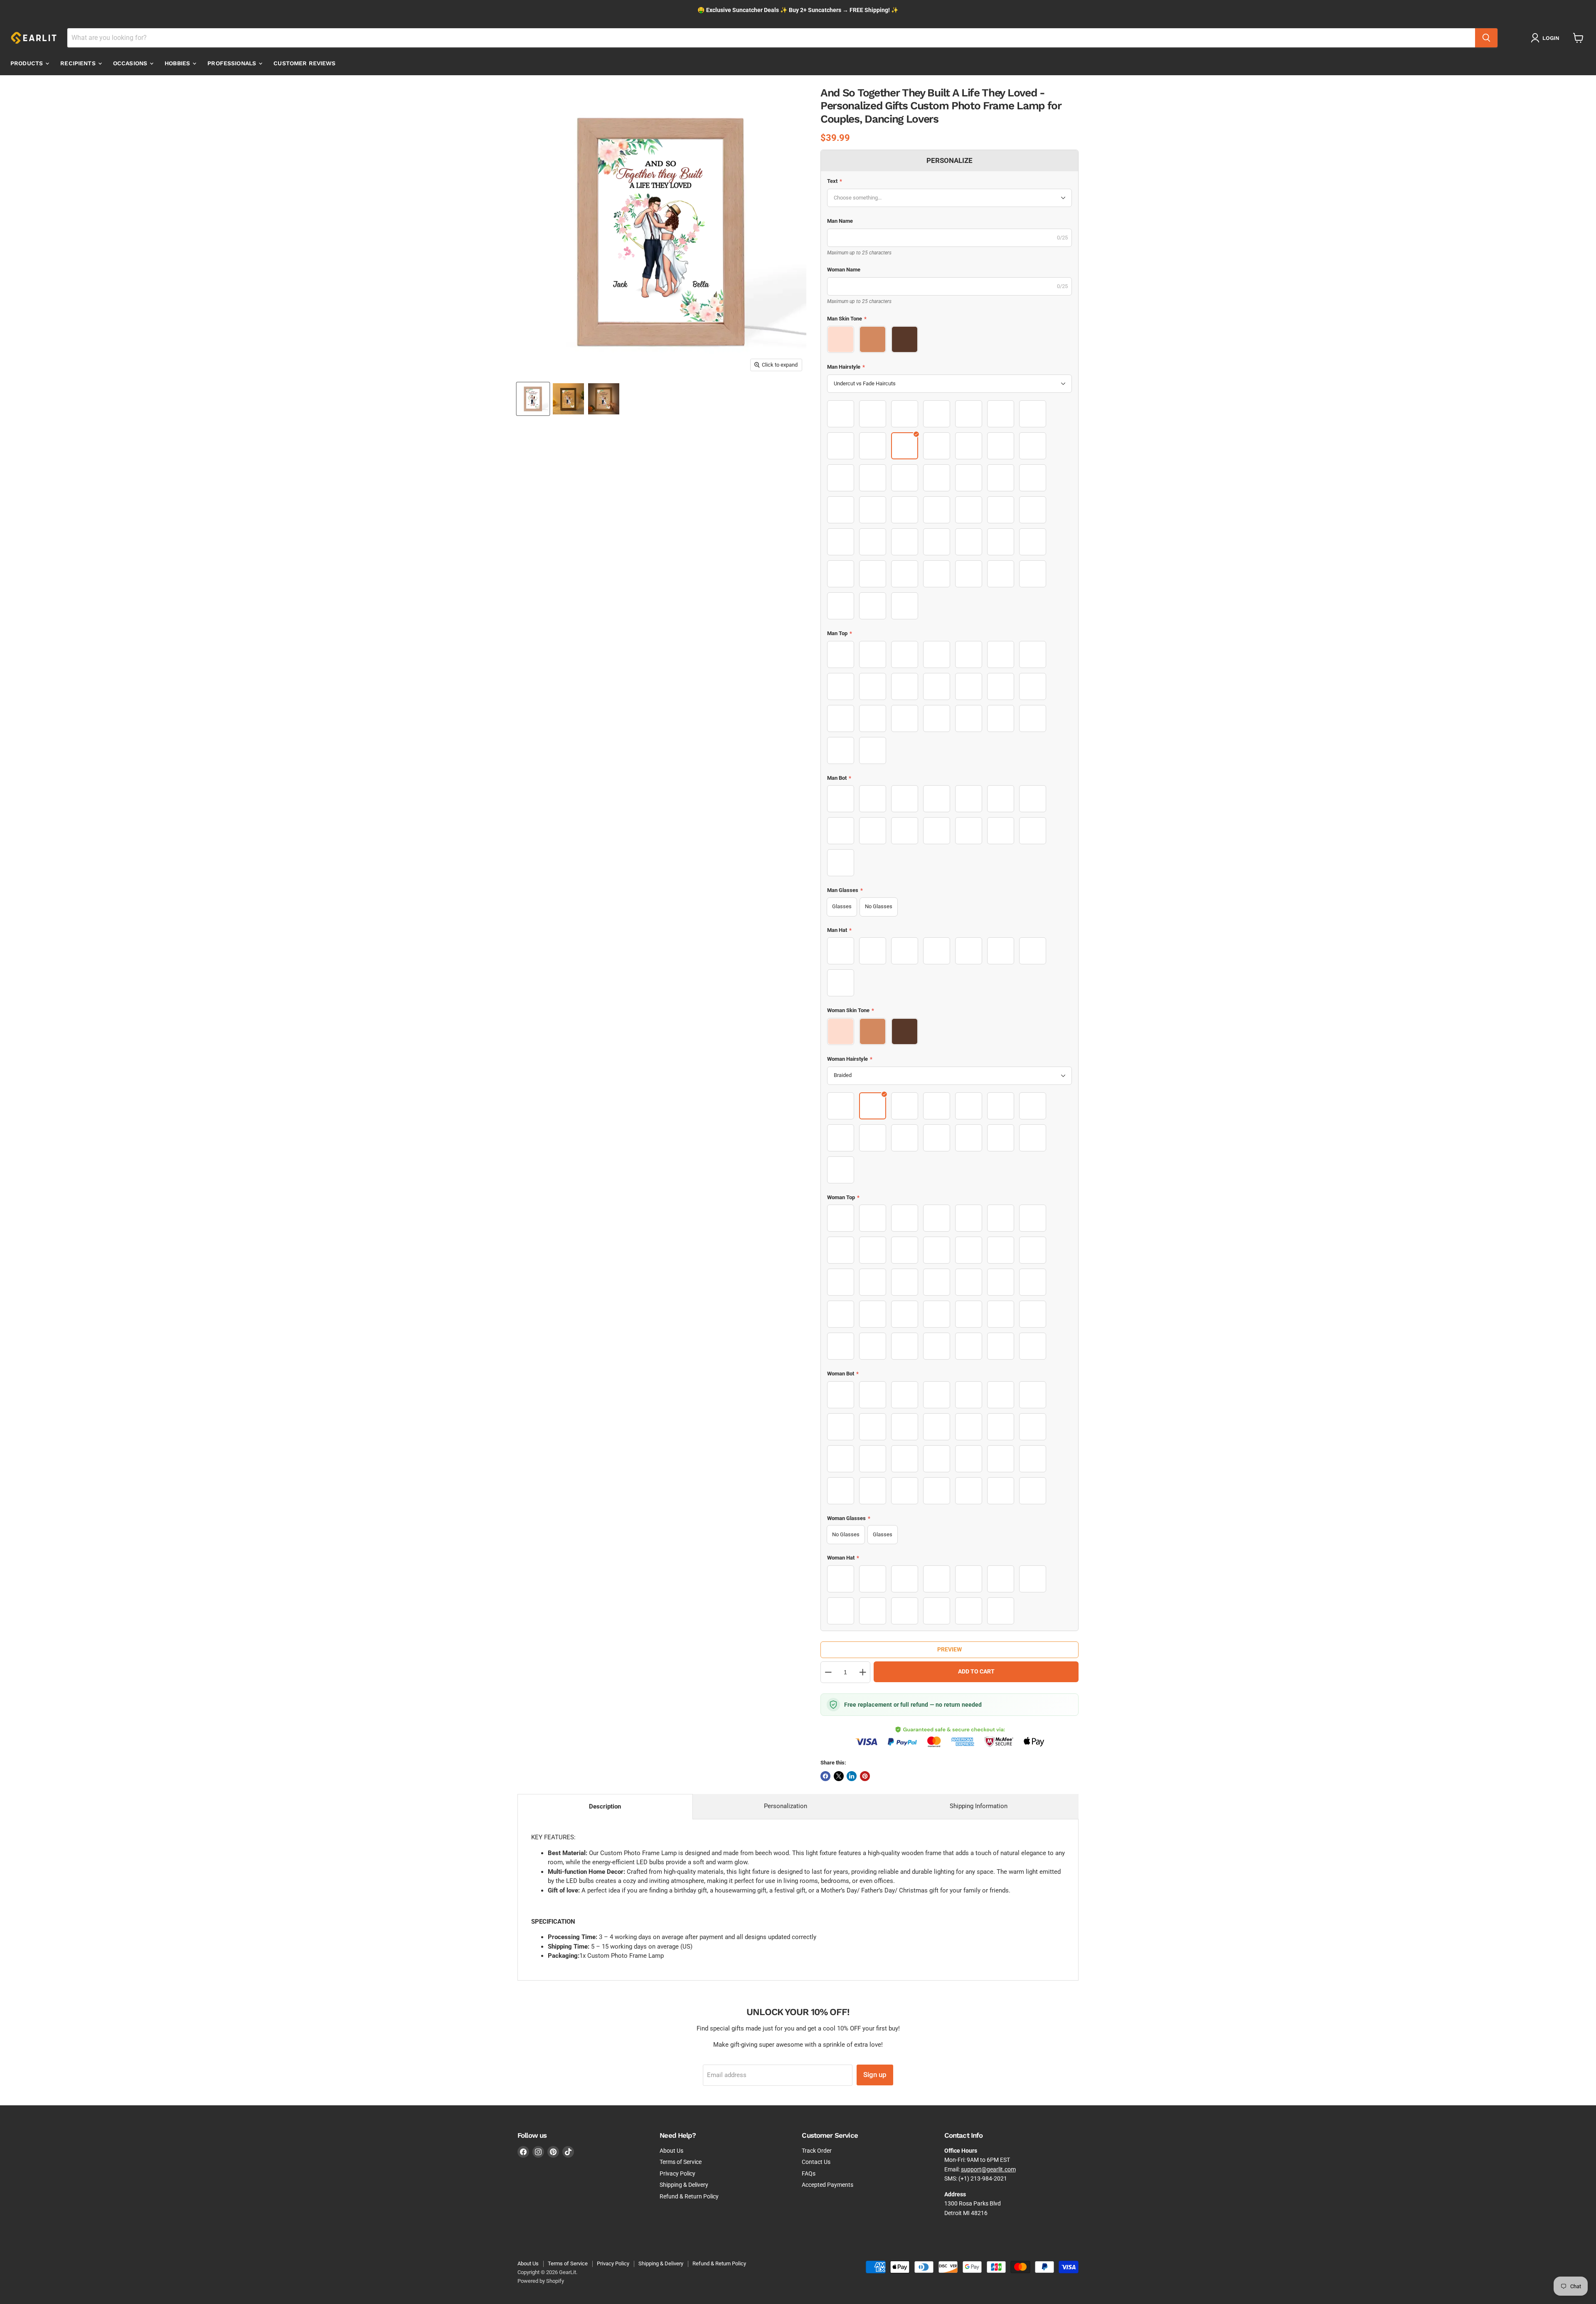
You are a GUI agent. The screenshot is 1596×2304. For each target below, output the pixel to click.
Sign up (875, 2075)
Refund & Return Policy (689, 2196)
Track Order (817, 2151)
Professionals (233, 63)
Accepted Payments (828, 2185)
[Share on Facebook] (825, 1776)
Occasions (131, 63)
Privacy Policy (677, 2173)
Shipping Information (979, 1806)
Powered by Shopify (541, 2281)
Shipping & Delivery (684, 2185)
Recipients (79, 63)
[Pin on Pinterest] (865, 1776)
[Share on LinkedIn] (852, 1776)
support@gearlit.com (988, 2169)
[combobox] (771, 38)
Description (605, 1806)
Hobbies (178, 63)
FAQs (809, 2173)
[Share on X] (839, 1776)
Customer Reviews (304, 63)
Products (27, 63)
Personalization (786, 1806)
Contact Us (816, 2162)
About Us (671, 2151)
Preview (949, 1649)
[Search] (1486, 38)
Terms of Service (681, 2162)
